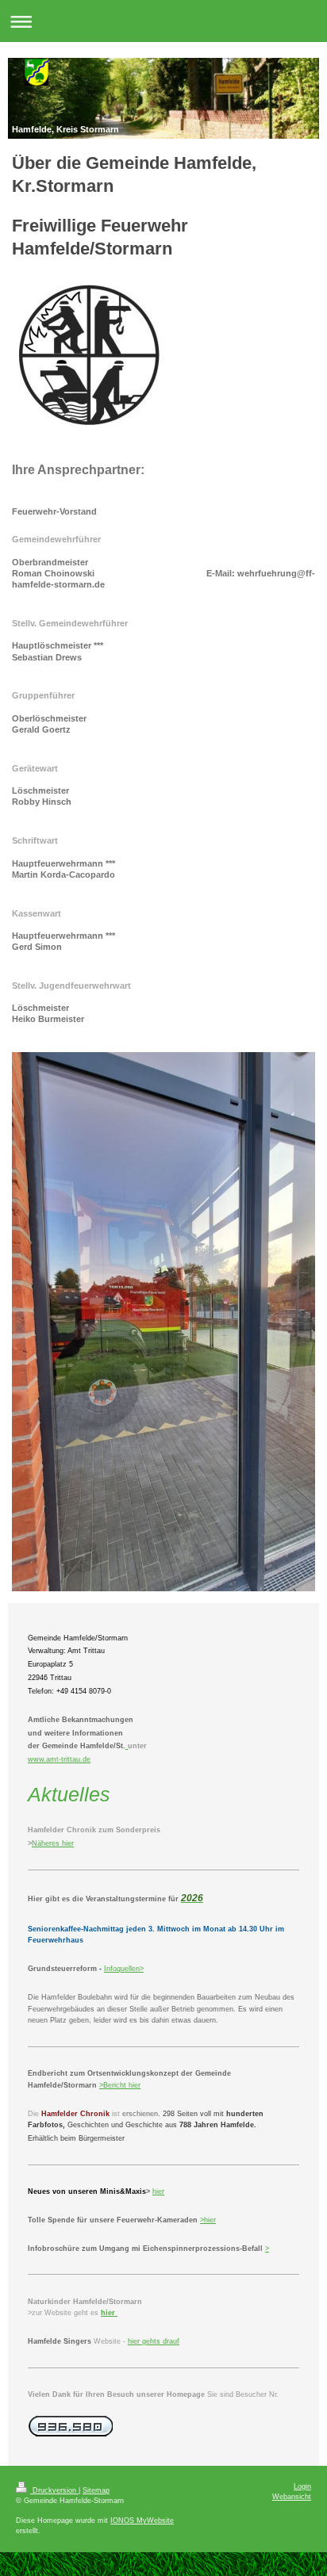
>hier (208, 2220)
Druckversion (54, 2490)
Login (302, 2486)
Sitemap (96, 2490)
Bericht (115, 2085)
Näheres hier (53, 1843)
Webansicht (292, 2497)
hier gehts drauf (154, 2341)
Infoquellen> (124, 1969)
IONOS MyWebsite (142, 2520)
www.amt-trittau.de (59, 1759)
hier (133, 2085)
